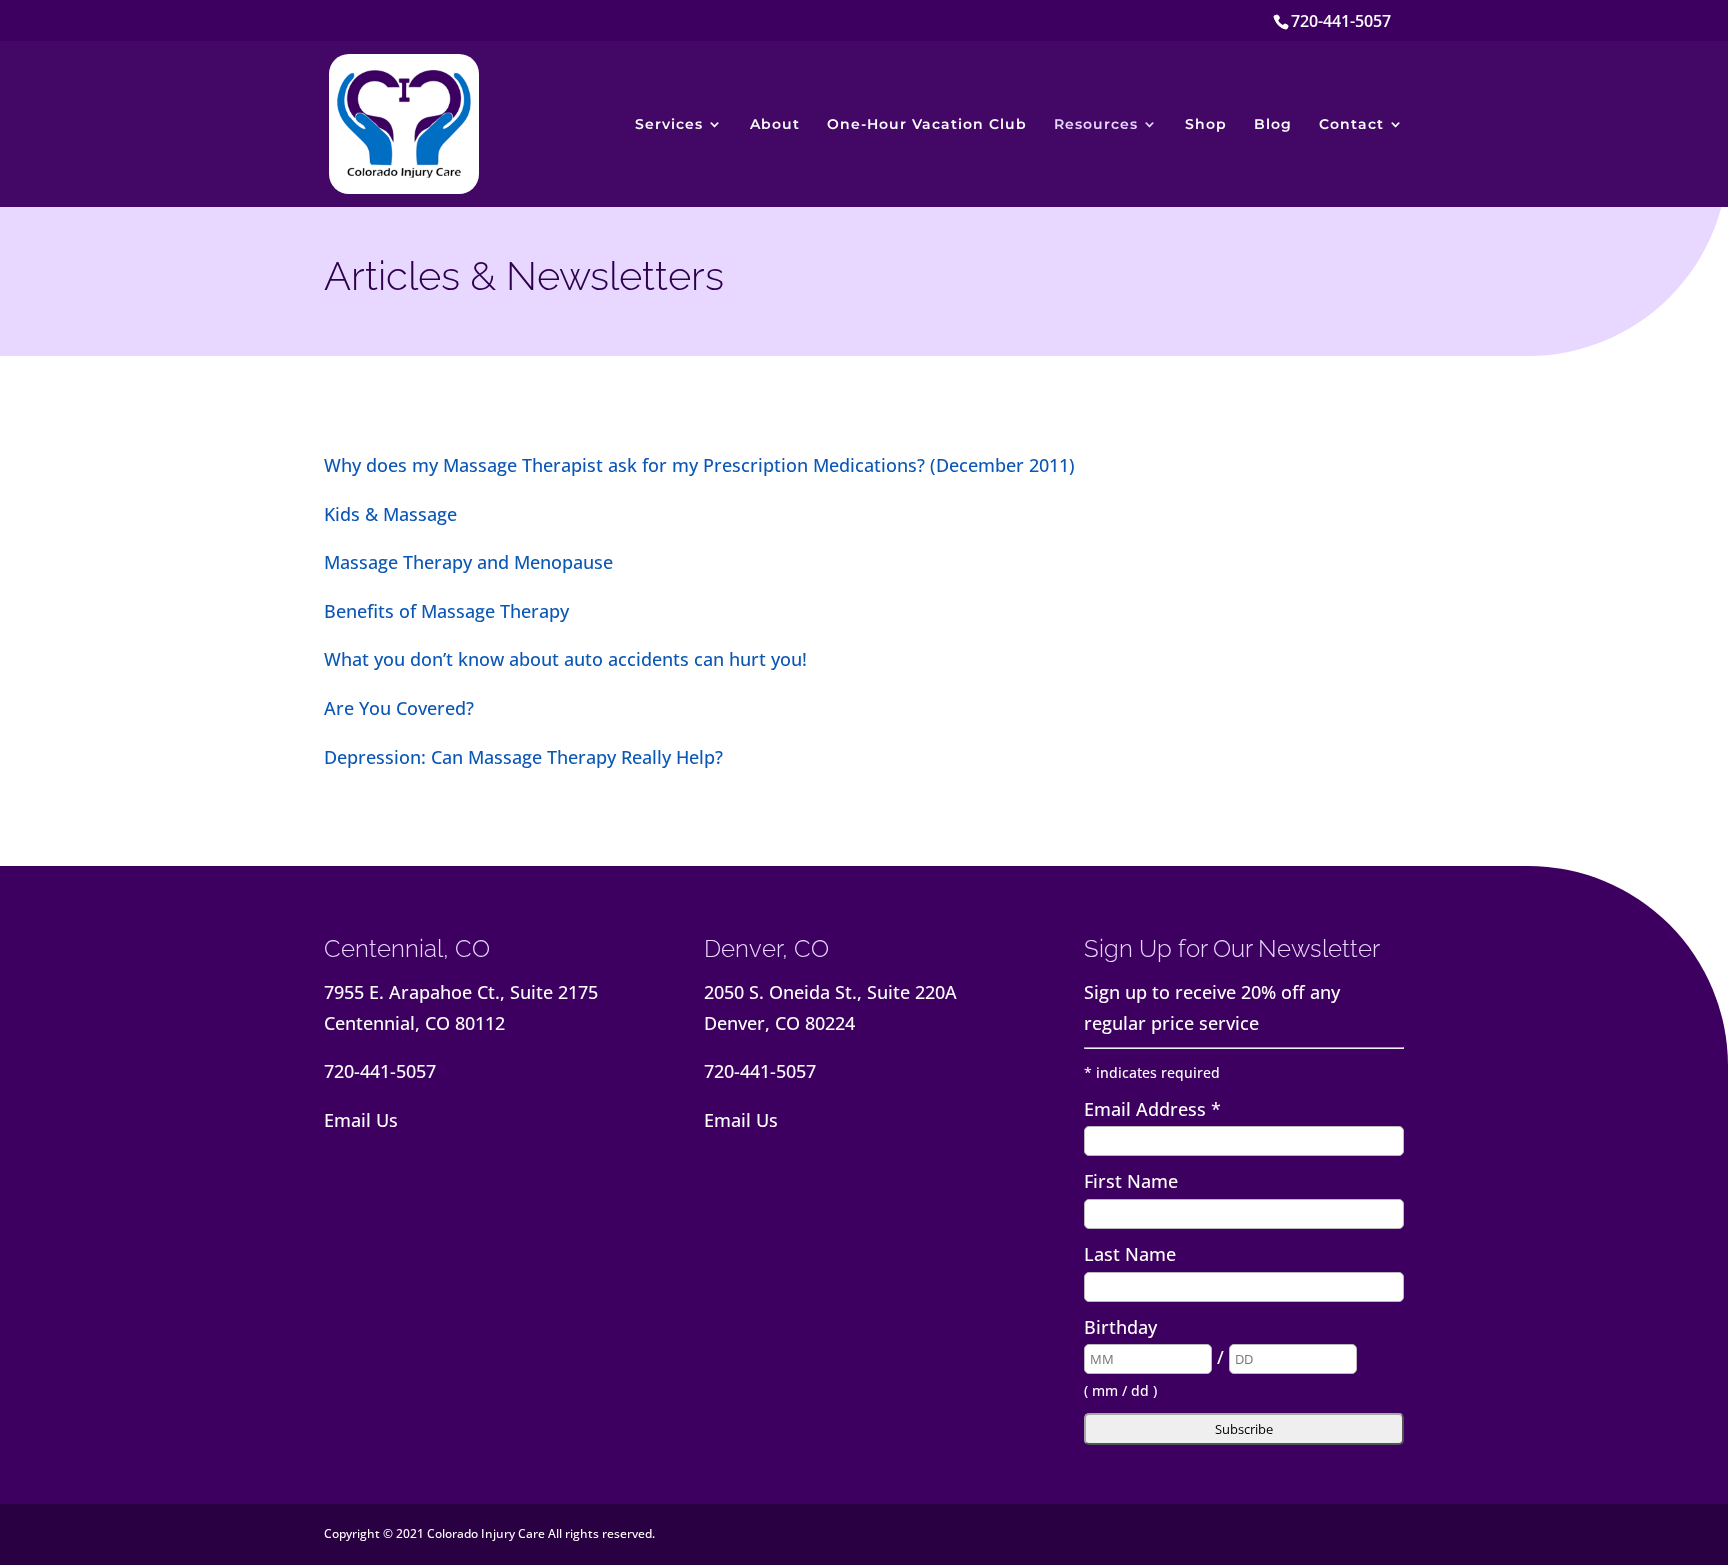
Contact (1351, 125)
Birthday (1120, 1327)
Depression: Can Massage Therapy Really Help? (523, 757)
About (775, 125)
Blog (1273, 125)
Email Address (1152, 1109)
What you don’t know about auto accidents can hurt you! (565, 659)
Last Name (1130, 1254)
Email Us (361, 1120)
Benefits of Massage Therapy (446, 611)
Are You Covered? (399, 708)
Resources (1096, 125)
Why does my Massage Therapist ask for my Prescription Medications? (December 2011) (699, 465)
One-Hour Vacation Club (927, 125)
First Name (1131, 1181)
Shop (1206, 125)
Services (669, 125)
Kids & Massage (390, 514)
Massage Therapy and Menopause (468, 562)
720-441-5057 (1341, 21)
